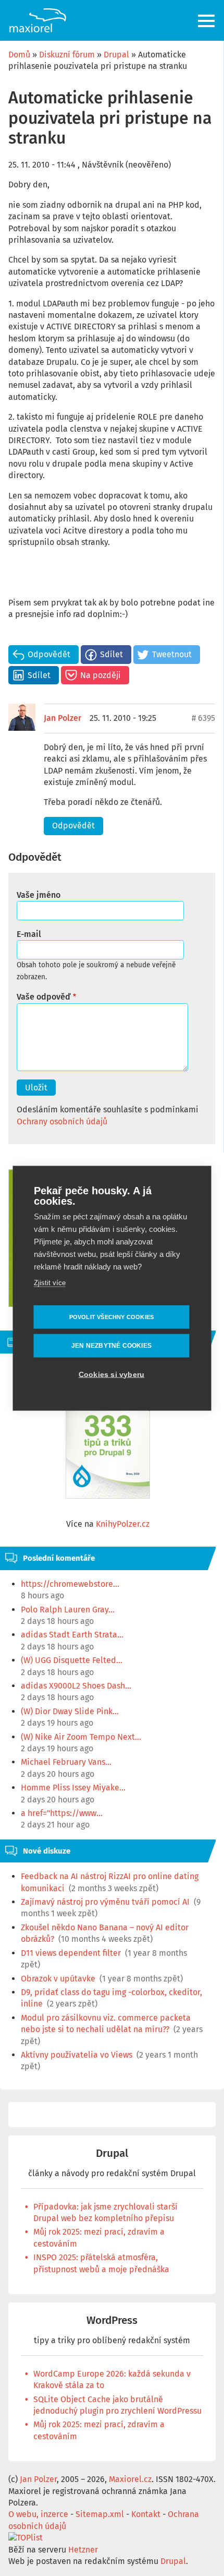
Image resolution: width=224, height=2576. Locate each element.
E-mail (29, 934)
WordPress (112, 2320)
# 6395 (203, 718)
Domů (19, 55)
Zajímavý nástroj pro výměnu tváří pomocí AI (105, 1902)
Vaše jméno (39, 895)
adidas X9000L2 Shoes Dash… (76, 1686)
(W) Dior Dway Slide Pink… (70, 1711)
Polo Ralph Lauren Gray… (68, 1610)
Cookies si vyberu (111, 1374)
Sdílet (111, 654)
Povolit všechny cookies (112, 1316)
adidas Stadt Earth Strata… (72, 1635)
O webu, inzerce (38, 2514)
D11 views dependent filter (71, 1953)
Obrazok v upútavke (58, 1979)
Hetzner (83, 2550)
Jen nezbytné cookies (111, 1346)
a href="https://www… (62, 1813)
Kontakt (146, 2514)
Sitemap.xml (100, 2514)
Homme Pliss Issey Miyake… (73, 1788)
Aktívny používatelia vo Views (77, 2055)
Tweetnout (172, 654)
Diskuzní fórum (67, 55)
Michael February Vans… (66, 1762)
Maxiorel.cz (130, 2479)
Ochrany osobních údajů (62, 1121)
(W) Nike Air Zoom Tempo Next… (81, 1737)
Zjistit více (50, 1282)
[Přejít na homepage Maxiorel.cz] (38, 20)
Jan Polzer (63, 718)
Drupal (116, 55)
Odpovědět (49, 654)
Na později (101, 675)
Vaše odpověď (43, 997)
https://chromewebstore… (70, 1584)
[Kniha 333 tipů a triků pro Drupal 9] (108, 1440)
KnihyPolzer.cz (123, 1524)
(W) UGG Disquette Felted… (72, 1660)
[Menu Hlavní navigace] (207, 21)
